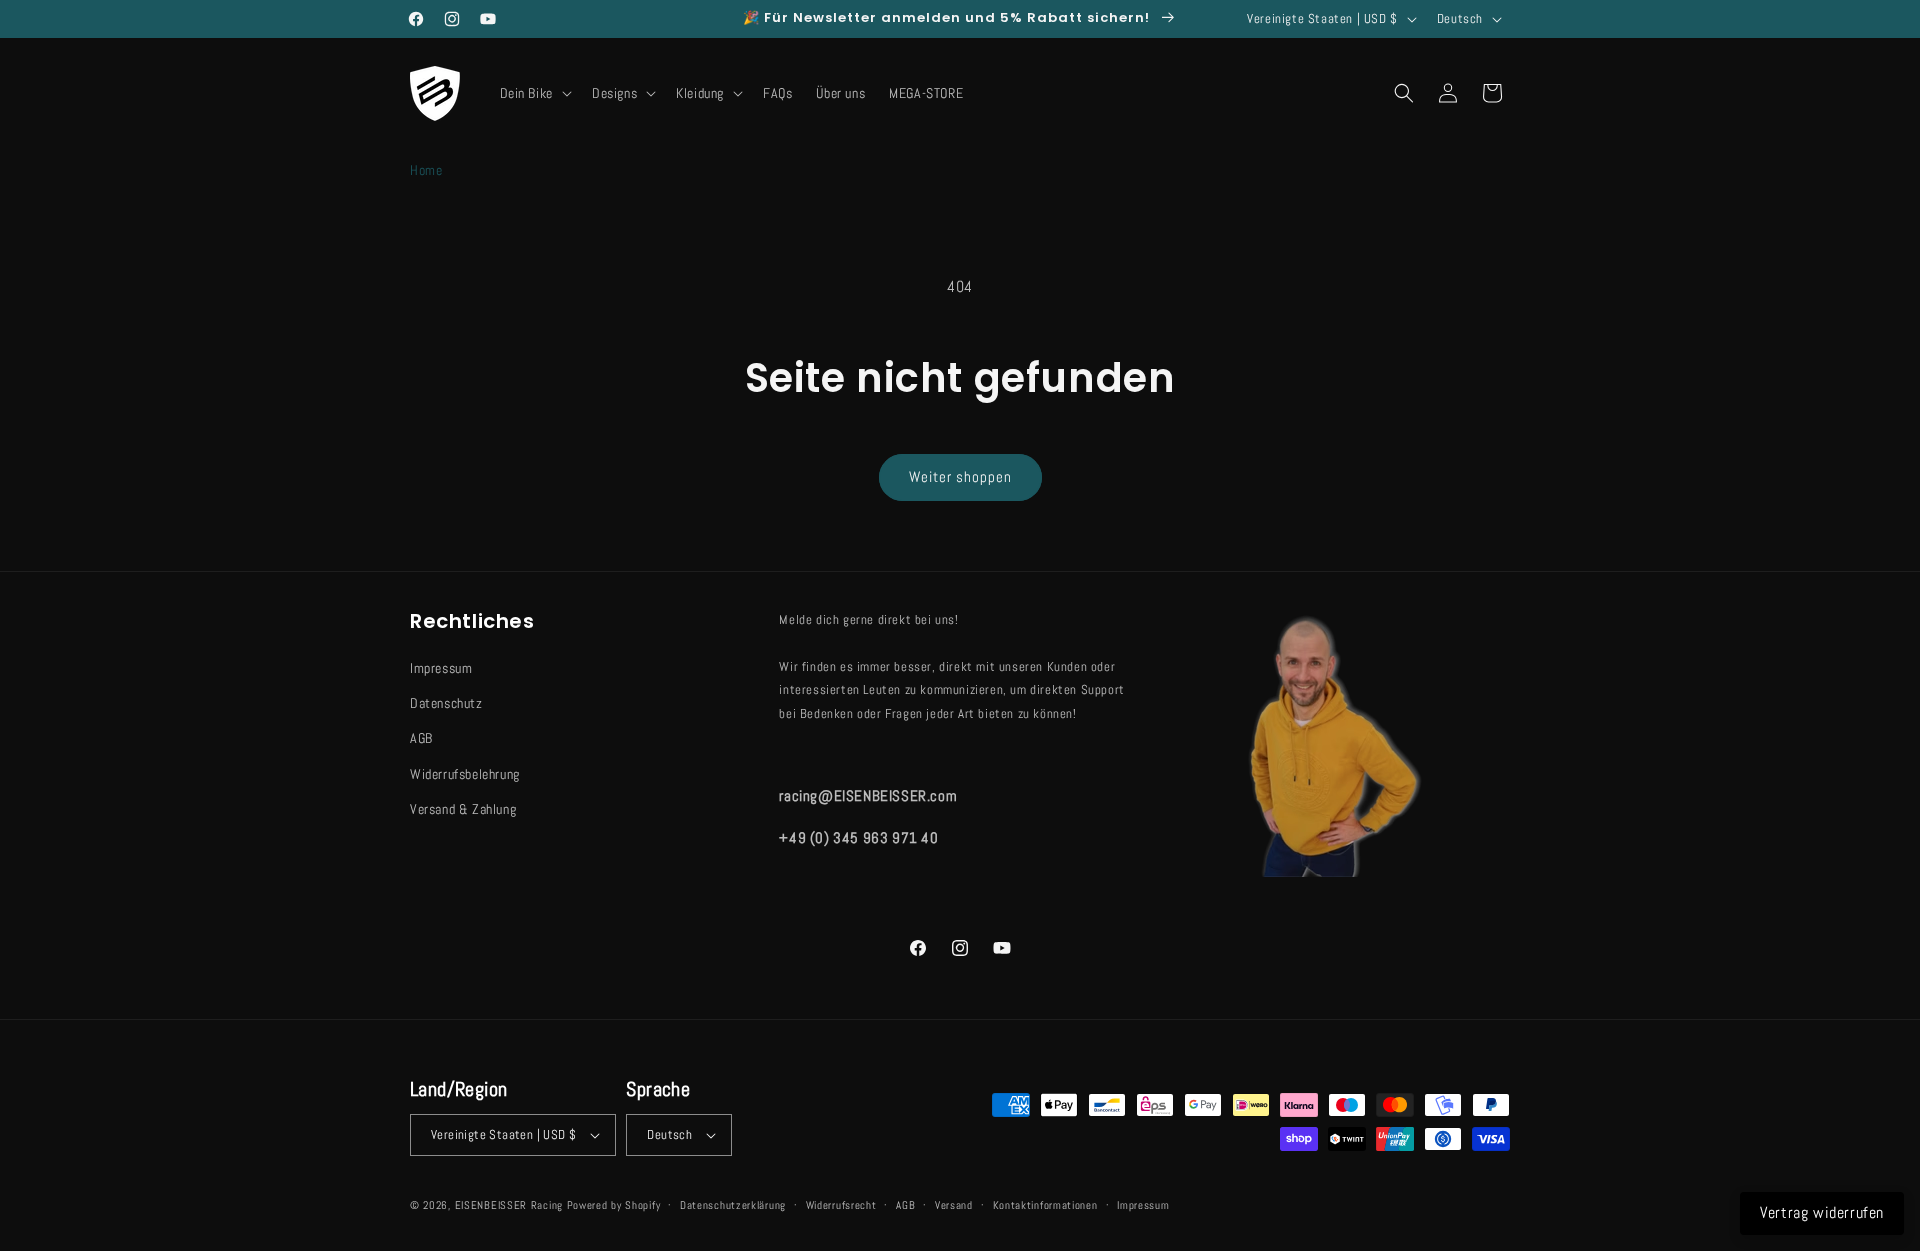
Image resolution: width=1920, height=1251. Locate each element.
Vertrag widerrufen (1822, 1212)
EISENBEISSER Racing (509, 1205)
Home (426, 170)
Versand (954, 1205)
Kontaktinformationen (1045, 1205)
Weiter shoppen (960, 476)
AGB (421, 738)
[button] (534, 93)
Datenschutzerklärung (733, 1205)
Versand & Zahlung (463, 809)
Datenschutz (446, 703)
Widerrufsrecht (841, 1205)
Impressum (441, 668)
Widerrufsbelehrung (465, 774)
